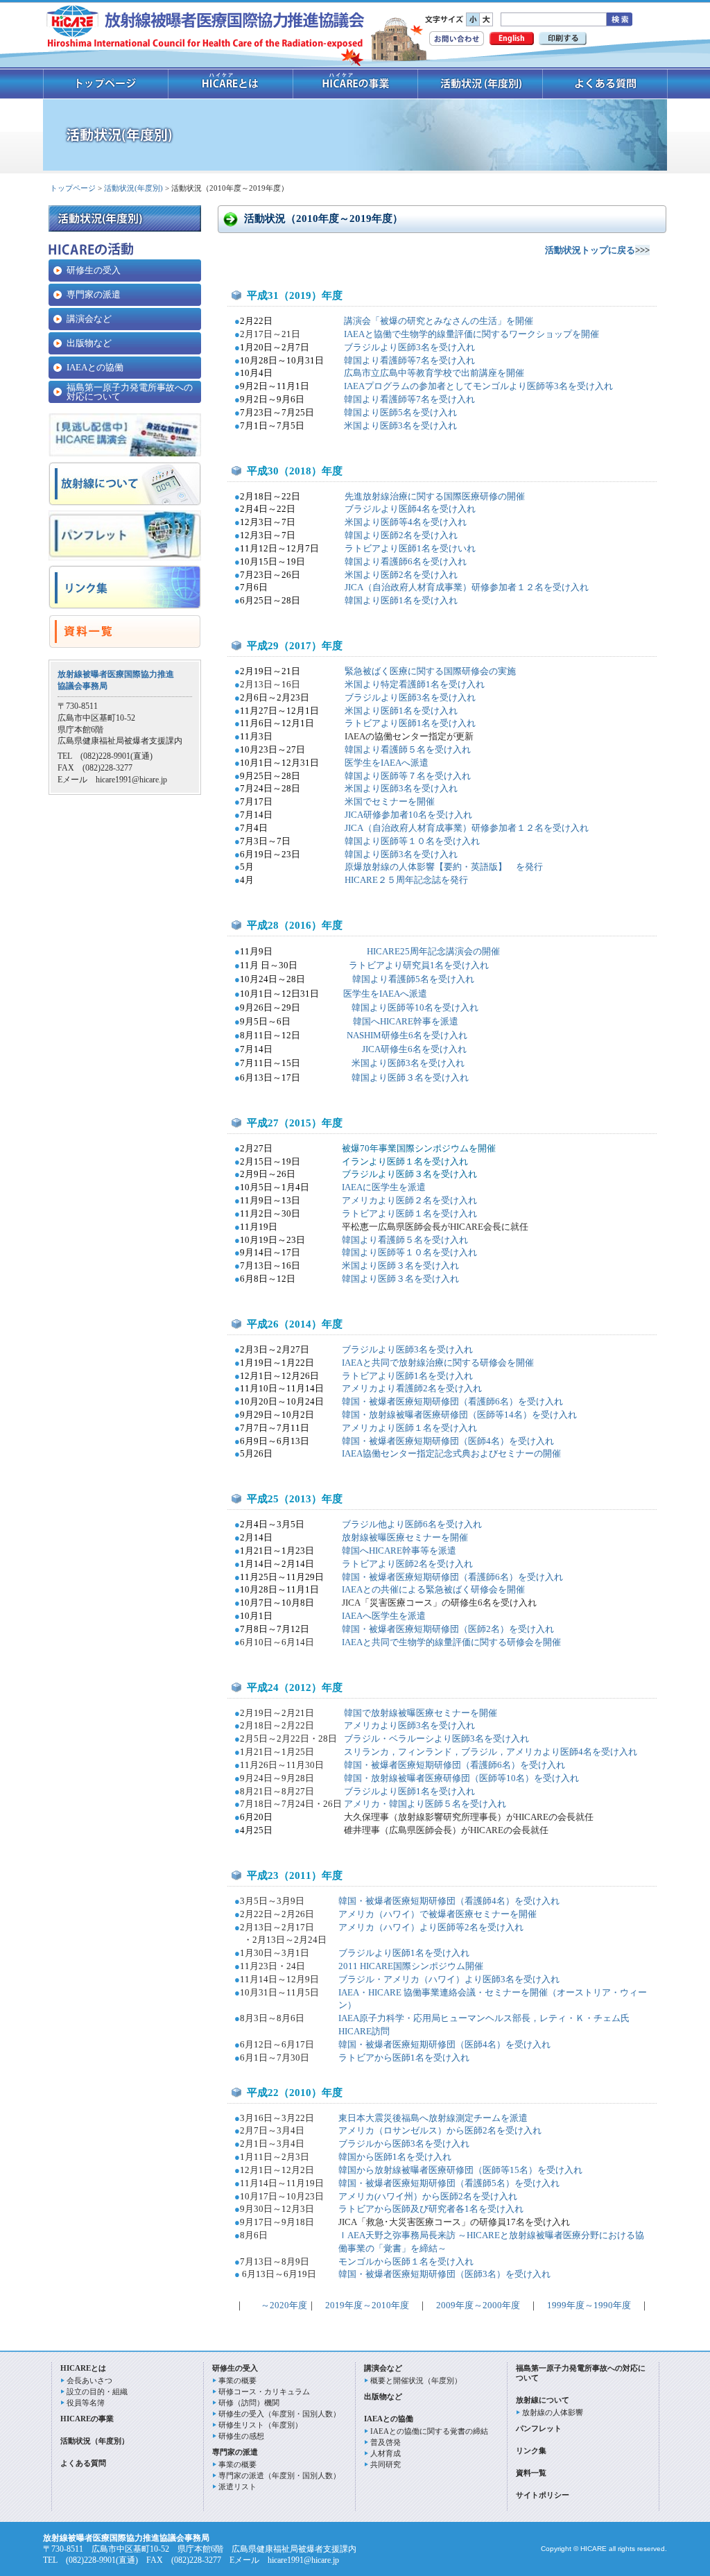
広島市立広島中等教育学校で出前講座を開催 (434, 373)
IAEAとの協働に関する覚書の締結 (429, 2431)
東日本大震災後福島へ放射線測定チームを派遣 (433, 2118)
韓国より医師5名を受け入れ (400, 412)
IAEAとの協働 (95, 367)
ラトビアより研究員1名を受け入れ (412, 965)
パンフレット (539, 2428)
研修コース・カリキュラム (264, 2392)
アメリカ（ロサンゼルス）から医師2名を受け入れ (440, 2130)
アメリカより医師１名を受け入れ (409, 1428)
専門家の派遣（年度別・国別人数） (279, 2475)
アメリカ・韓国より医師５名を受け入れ (425, 1804)
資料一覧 (531, 2473)
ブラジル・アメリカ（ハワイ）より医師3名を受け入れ (449, 1979)
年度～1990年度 (599, 2305)
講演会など (89, 319)
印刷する (563, 38)
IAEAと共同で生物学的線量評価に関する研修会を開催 (451, 1642)
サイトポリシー (543, 2495)
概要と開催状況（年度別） (416, 2380)
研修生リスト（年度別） (260, 2425)
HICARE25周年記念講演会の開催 (432, 951)
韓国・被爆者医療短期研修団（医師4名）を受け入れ (448, 1441)
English (512, 38)
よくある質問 (83, 2463)
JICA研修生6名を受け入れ (414, 1049)
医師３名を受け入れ (428, 1077)
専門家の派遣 (94, 294)
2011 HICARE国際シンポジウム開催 (411, 1966)
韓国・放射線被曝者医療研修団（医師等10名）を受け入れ (461, 1778)
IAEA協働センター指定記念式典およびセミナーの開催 (451, 1453)
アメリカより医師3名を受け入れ (409, 1725)
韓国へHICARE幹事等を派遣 (399, 1551)
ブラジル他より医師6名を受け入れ (412, 1524)
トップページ (106, 84)
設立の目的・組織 (97, 2392)
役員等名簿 (86, 2403)
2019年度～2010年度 (367, 2305)
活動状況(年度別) (133, 188)
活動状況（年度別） (95, 2441)
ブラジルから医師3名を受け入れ (404, 2144)
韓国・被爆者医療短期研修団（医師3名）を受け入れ (444, 2274)
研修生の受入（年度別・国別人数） (279, 2414)
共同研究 (386, 2464)
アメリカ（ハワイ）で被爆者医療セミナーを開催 (438, 1914)
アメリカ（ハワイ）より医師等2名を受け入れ (431, 1927)
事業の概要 (237, 2380)
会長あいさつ (89, 2380)
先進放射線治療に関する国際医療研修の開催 (435, 496)
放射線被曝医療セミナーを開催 (405, 1537)
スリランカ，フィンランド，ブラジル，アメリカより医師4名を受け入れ (491, 1752)
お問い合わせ (457, 38)
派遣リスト (237, 2487)
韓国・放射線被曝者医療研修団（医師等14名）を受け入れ (459, 1415)
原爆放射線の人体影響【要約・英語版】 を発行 (444, 867)
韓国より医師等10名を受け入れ (415, 1007)
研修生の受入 (94, 270)
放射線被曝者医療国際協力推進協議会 (206, 28)
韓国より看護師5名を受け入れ (413, 979)
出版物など (89, 343)
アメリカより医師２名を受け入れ (409, 1200)
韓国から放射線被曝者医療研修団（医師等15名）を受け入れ (460, 2170)
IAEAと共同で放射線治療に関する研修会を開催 (438, 1363)
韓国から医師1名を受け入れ (395, 2157)
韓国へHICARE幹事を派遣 (405, 1021)
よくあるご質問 (605, 84)
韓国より (370, 1077)
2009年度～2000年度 (478, 2305)
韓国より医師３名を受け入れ (400, 1279)
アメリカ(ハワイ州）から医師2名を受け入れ (428, 2196)
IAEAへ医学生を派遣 (384, 1616)
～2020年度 (283, 2305)
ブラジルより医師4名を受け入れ (410, 509)
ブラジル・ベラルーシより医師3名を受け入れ (436, 1738)
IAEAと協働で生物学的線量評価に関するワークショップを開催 (471, 334)
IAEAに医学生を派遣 (384, 1187)
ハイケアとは (231, 84)
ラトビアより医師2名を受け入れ (407, 1564)
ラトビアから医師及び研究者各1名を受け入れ (431, 2209)
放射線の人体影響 (553, 2412)
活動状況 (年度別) (480, 84)
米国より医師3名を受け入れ (408, 1063)
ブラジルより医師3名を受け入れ (409, 347)
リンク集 (531, 2450)
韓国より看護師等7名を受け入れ (409, 360)
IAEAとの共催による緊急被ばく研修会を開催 (433, 1589)
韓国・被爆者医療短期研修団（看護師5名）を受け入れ (449, 2183)
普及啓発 (386, 2442)
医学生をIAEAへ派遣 (387, 763)
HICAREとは (83, 2368)
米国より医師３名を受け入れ (400, 1265)
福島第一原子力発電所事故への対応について (130, 392)
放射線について (543, 2400)
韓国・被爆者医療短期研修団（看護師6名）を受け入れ (452, 1401)
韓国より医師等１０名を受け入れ (409, 1252)
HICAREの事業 (356, 84)
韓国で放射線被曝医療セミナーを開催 (421, 1713)
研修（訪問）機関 (249, 2403)
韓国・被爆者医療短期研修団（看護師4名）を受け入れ (449, 1901)
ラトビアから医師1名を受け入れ (404, 2058)
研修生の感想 (241, 2436)
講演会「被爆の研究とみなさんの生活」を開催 (439, 321)
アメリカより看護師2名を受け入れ (412, 1388)
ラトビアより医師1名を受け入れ (407, 1376)
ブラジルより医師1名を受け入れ (409, 1791)
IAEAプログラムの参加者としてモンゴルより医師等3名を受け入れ (478, 386)
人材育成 (386, 2453)
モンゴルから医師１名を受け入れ (406, 2261)
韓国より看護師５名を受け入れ (405, 1240)
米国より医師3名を (400, 426)
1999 (552, 2305)
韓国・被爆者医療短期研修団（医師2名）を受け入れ (448, 1629)
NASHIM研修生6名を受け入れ (407, 1035)
